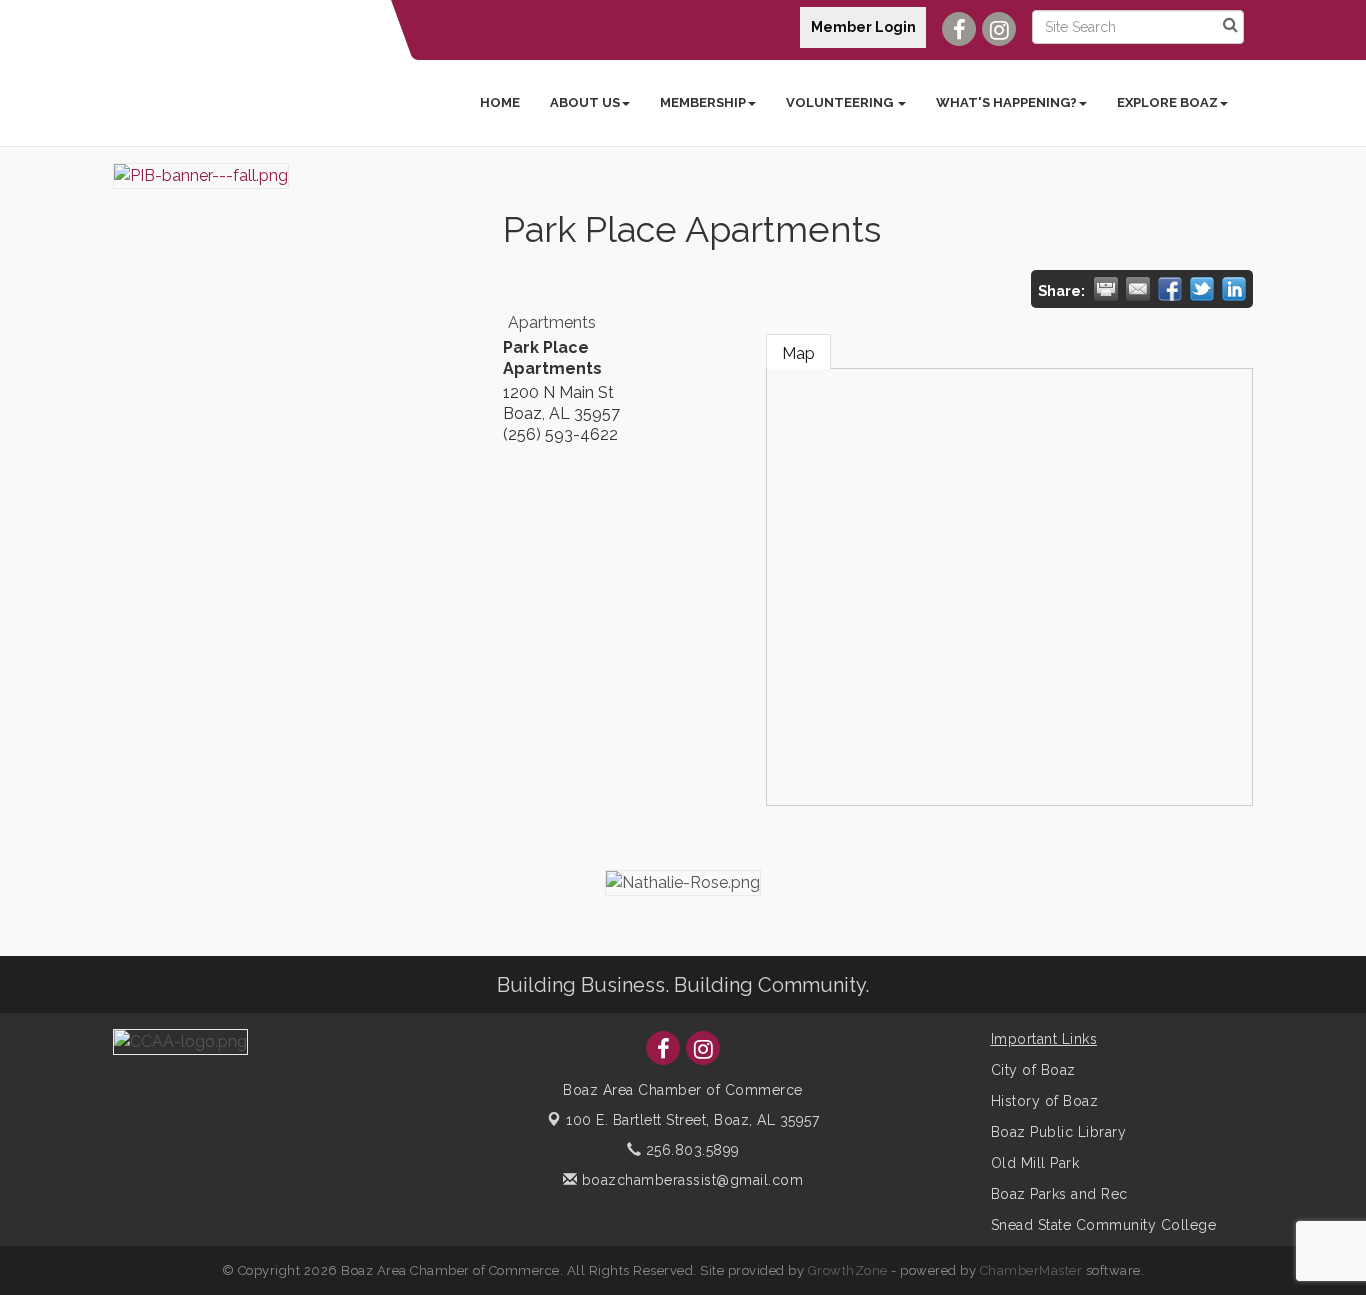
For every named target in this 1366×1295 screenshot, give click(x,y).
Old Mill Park (1035, 1163)
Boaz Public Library (1059, 1132)
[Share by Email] (1138, 289)
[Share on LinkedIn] (1234, 289)
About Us (585, 102)
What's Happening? (1006, 102)
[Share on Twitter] (1202, 289)
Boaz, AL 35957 (692, 1120)
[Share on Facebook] (1170, 289)
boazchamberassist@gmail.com (690, 1180)
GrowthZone (848, 1270)
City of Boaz (1033, 1070)
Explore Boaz (1167, 102)
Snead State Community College (1104, 1225)
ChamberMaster (1031, 1270)
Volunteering (841, 102)
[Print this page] (1106, 289)
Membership (703, 102)
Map (798, 353)
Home (500, 102)
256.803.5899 (690, 1150)
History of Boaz (1045, 1101)
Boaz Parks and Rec (1059, 1194)
